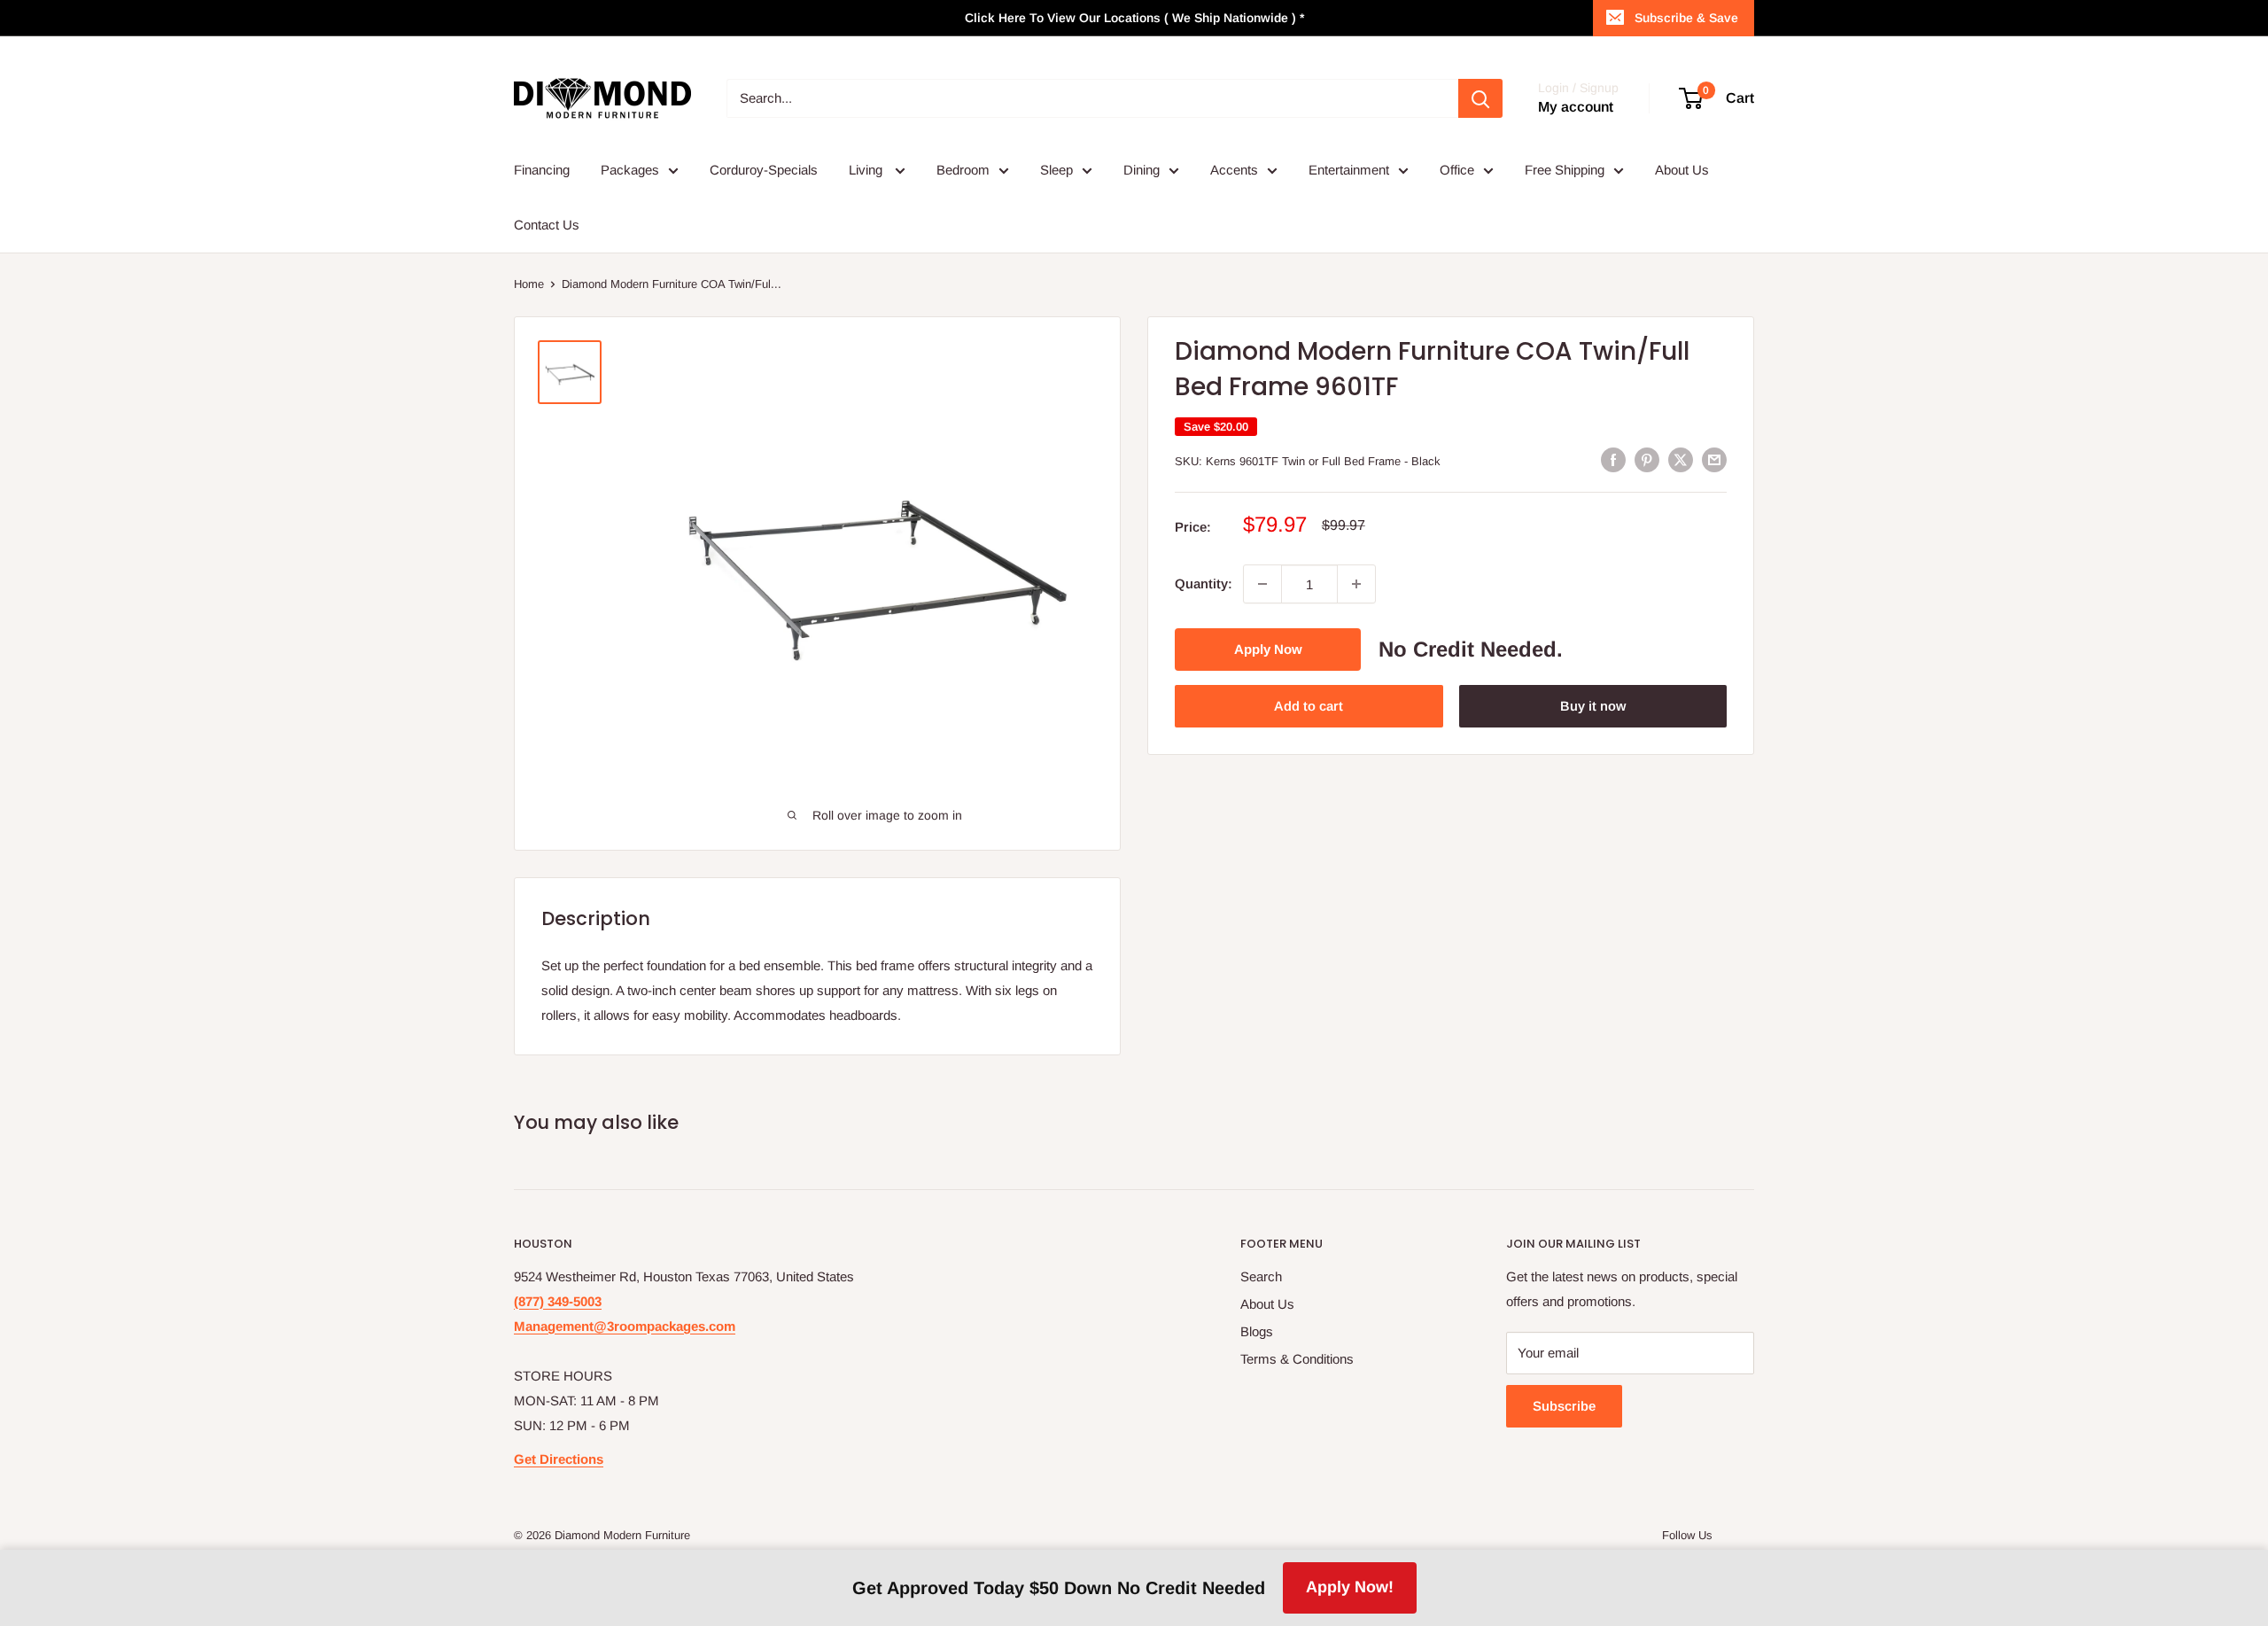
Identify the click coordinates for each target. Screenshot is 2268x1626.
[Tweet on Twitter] (1681, 459)
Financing (542, 170)
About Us (1682, 170)
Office (1457, 170)
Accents (1234, 170)
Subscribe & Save (1686, 18)
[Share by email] (1714, 459)
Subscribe (1564, 1406)
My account (1576, 107)
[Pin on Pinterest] (1647, 459)
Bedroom (963, 170)
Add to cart (1309, 706)
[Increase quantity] (1356, 584)
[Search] (1480, 98)
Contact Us (547, 225)
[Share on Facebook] (1613, 459)
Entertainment (1349, 170)
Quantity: (1204, 583)
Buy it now (1593, 706)
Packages (630, 170)
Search (1261, 1276)
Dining (1142, 170)
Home (529, 284)
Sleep (1056, 170)
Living (867, 170)
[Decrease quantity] (1262, 584)
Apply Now (1268, 649)
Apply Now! (1350, 1587)
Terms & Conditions (1297, 1359)
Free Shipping (1565, 170)
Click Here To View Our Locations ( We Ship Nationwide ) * (1134, 18)
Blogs (1257, 1331)
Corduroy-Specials (764, 170)
